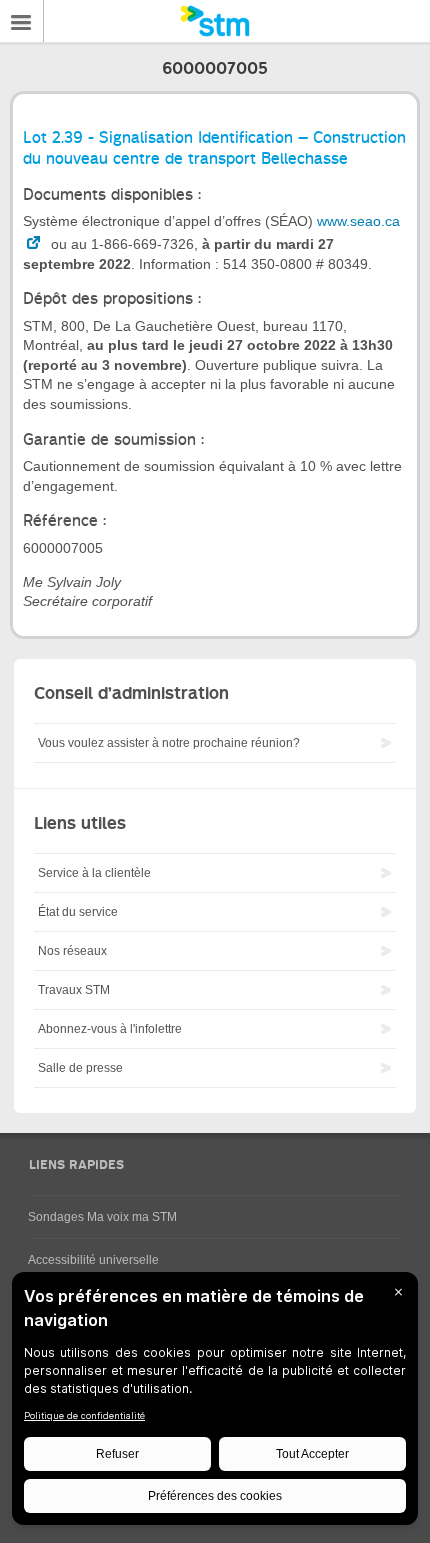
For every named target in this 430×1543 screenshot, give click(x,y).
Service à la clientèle (94, 873)
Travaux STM (74, 990)
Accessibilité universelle (93, 1260)
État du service (78, 912)
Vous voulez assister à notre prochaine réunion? (169, 743)
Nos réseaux (72, 951)
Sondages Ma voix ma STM (102, 1217)
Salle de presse (80, 1068)
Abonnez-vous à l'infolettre (110, 1029)
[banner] (215, 21)
